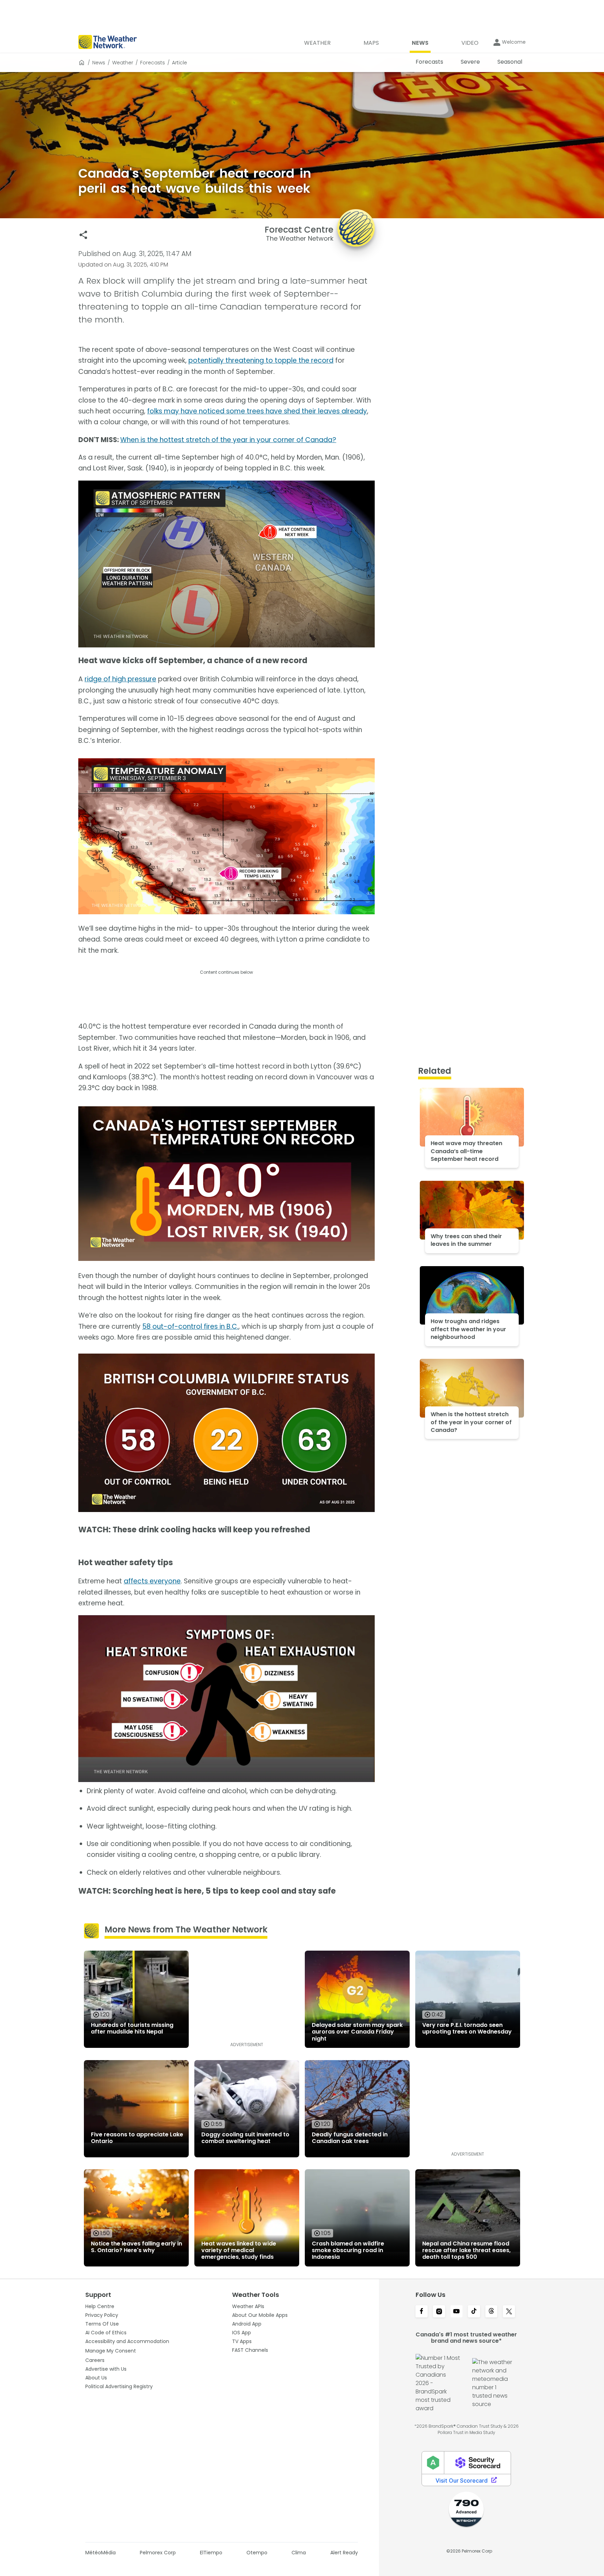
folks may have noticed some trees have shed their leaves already (257, 411)
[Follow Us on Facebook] (422, 2312)
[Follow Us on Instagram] (439, 2312)
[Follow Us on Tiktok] (474, 2312)
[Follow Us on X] (509, 2312)
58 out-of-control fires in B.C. (190, 1326)
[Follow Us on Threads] (491, 2312)
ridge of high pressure (120, 679)
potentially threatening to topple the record (261, 360)
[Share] (83, 235)
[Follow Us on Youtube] (456, 2312)
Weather (123, 63)
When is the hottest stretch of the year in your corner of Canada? (228, 440)
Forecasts (153, 63)
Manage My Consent (111, 2351)
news (99, 63)
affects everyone (152, 1581)
